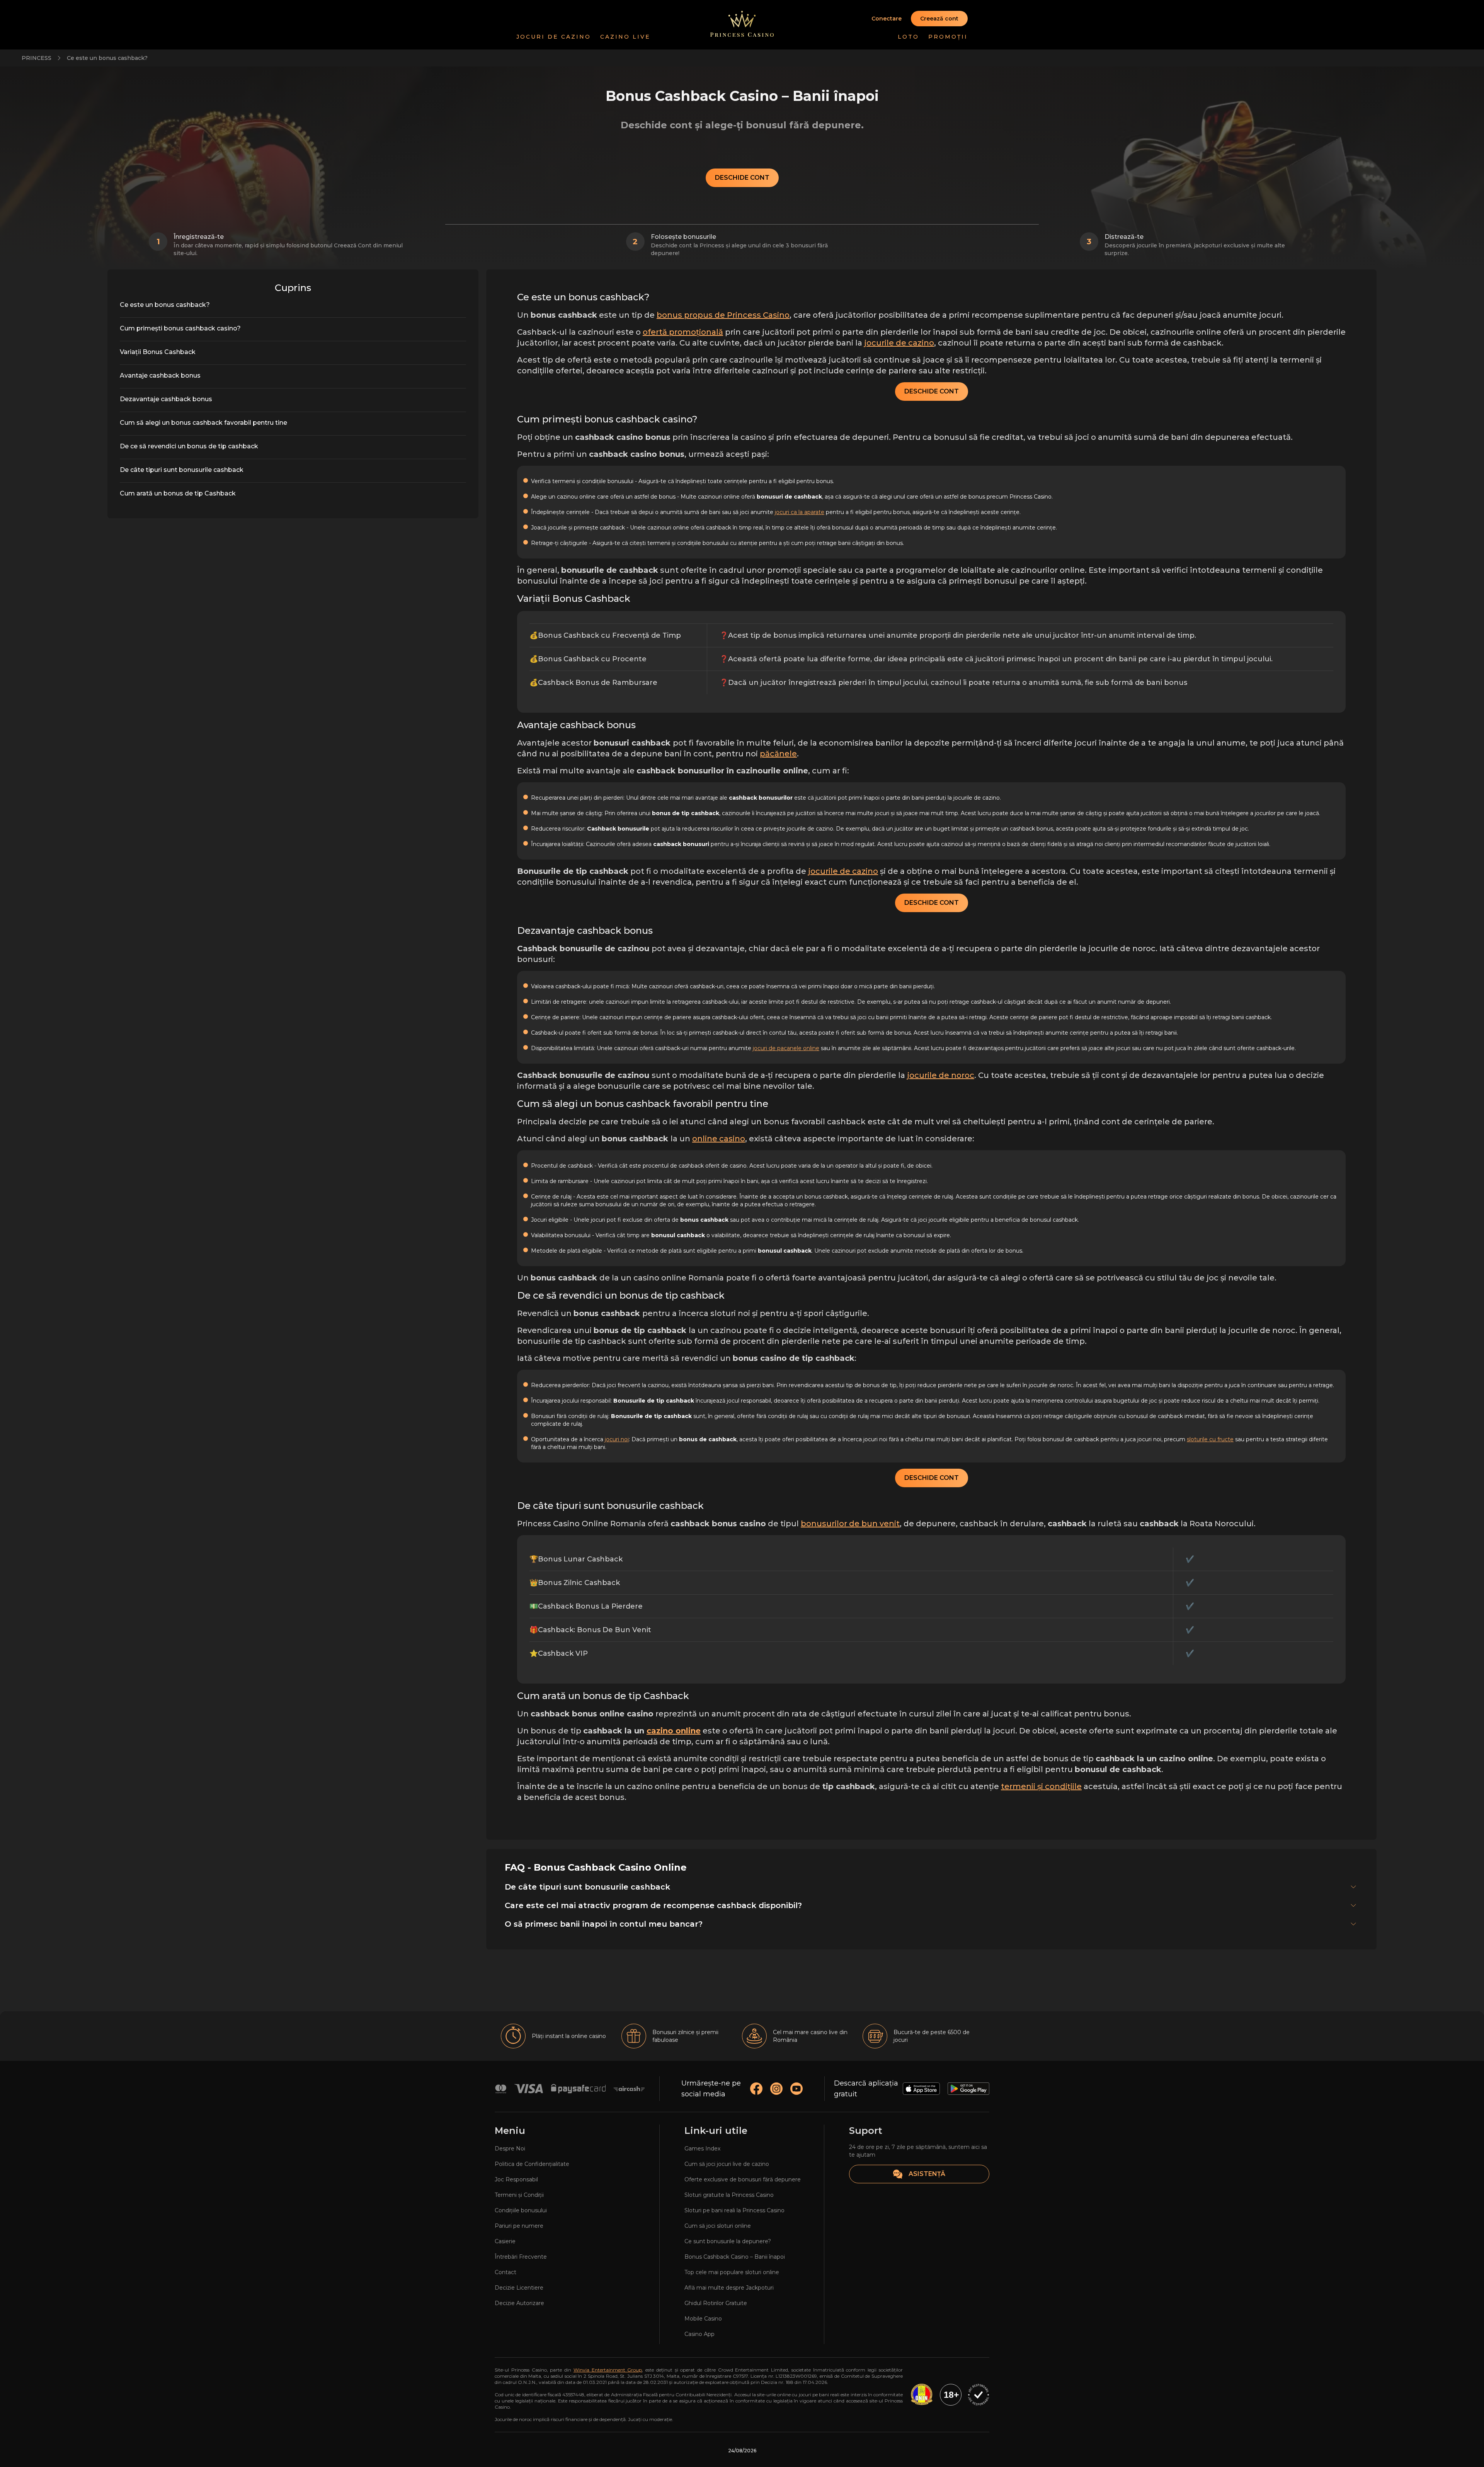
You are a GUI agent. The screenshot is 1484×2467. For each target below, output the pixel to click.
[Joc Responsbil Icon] (979, 2395)
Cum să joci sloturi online (718, 2226)
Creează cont (939, 19)
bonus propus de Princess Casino (723, 315)
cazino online (674, 1731)
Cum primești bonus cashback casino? (180, 328)
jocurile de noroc (941, 1075)
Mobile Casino (703, 2319)
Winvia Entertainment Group (608, 2370)
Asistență (927, 2174)
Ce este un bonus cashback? (107, 58)
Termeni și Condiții (519, 2195)
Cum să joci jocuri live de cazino (727, 2164)
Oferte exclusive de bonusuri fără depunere (743, 2179)
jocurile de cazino (899, 343)
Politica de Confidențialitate (532, 2164)
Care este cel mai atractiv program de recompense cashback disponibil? (653, 1905)
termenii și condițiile (1041, 1786)
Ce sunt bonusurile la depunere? (728, 2241)
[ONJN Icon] (921, 2395)
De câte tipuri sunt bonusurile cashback (182, 470)
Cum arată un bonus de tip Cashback (178, 493)
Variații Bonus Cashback (158, 352)
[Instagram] (776, 2089)
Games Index (702, 2149)
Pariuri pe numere (519, 2226)
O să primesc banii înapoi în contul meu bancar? (604, 1924)
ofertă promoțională (683, 332)
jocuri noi (617, 1439)
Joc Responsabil (516, 2179)
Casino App (699, 2334)
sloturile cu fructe (1210, 1439)
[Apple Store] (921, 2089)
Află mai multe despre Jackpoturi (729, 2288)
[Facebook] (756, 2089)
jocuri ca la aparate (800, 512)
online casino (719, 1139)
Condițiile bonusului (521, 2210)
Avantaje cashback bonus (160, 375)
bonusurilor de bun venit (850, 1524)
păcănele (778, 754)
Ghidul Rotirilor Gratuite (716, 2303)
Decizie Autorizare (519, 2303)
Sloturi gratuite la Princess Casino (729, 2195)
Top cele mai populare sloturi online (732, 2272)
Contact (505, 2272)
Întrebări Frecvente (521, 2257)
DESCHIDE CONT (742, 178)
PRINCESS (37, 58)
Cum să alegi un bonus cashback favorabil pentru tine (203, 423)
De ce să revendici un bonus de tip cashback (189, 446)
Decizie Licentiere (519, 2288)
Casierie (505, 2241)
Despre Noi (510, 2149)
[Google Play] (968, 2089)
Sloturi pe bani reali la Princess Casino (734, 2210)
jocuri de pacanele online (786, 1048)
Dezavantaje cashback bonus (166, 399)
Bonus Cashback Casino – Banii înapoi (735, 2257)
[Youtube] (796, 2089)
